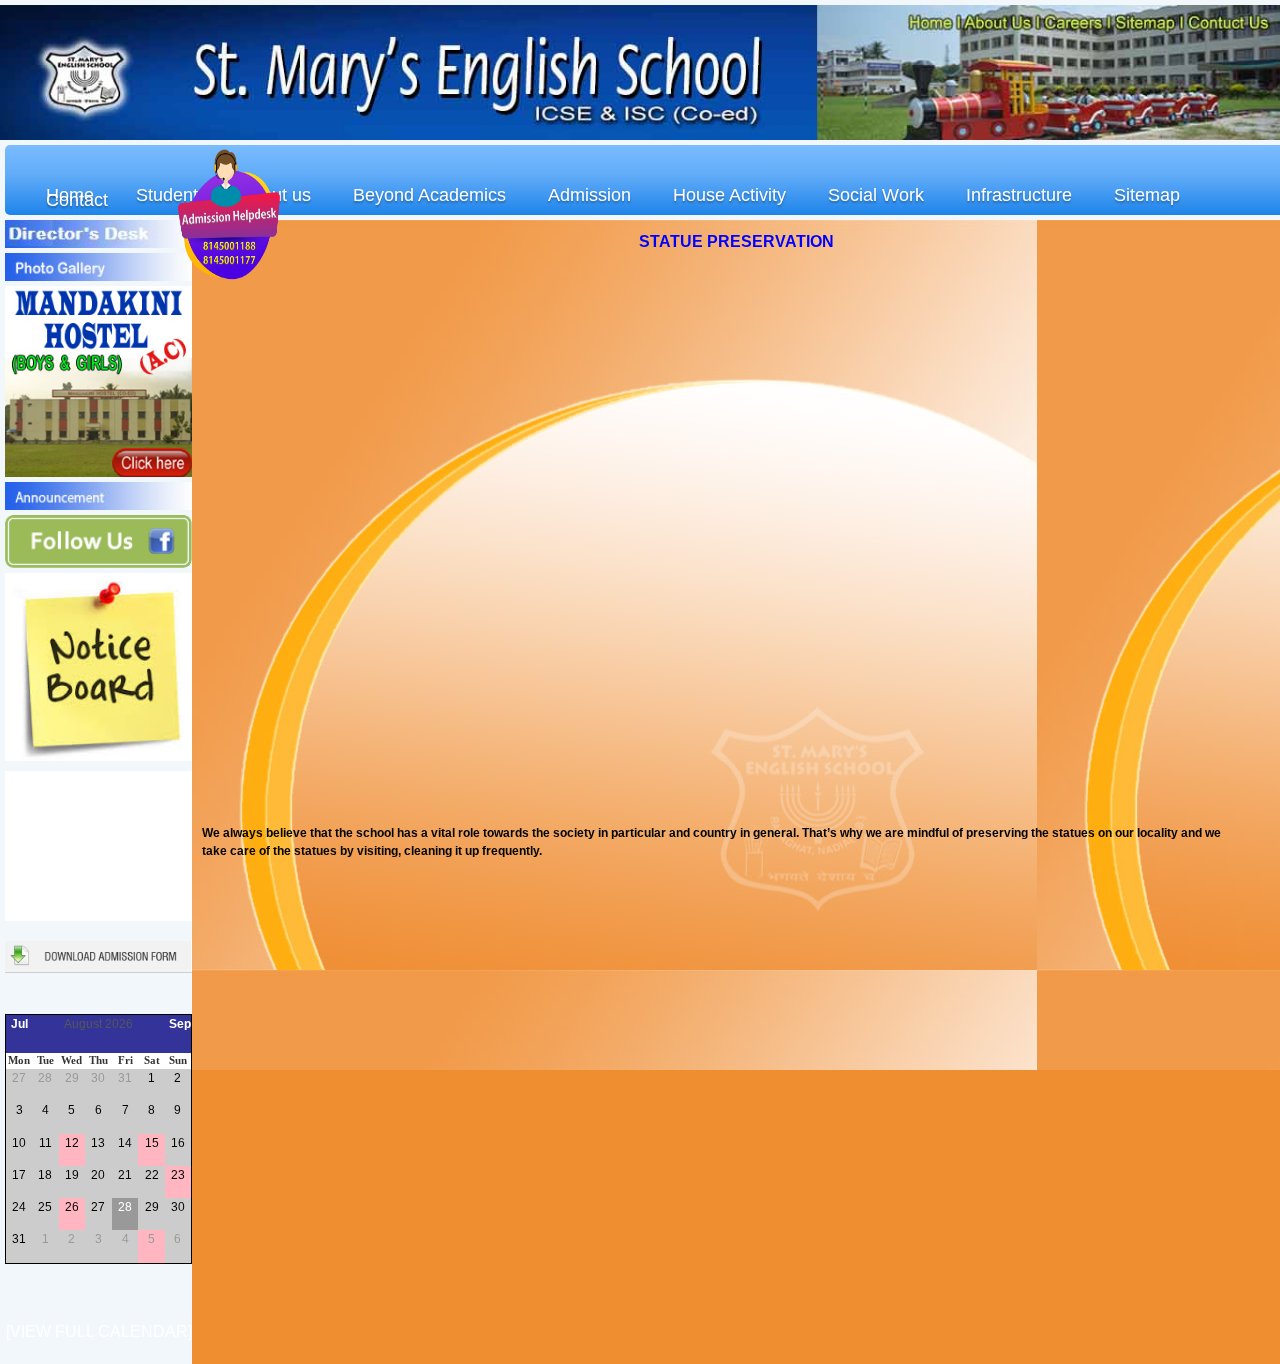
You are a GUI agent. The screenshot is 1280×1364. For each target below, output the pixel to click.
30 (98, 1078)
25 (45, 1207)
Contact (77, 200)
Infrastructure (1019, 195)
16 (178, 1143)
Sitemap (1147, 195)
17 (19, 1175)
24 (19, 1207)
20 (98, 1175)
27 (19, 1078)
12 (72, 1143)
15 (152, 1143)
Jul (19, 1024)
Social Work (876, 195)
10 (19, 1143)
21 (125, 1175)
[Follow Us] (98, 564)
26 (72, 1207)
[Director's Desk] (98, 244)
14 (125, 1143)
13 (98, 1143)
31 (125, 1078)
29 (72, 1078)
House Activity (729, 195)
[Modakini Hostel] (98, 473)
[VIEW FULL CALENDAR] (99, 1331)
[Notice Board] (98, 757)
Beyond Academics (429, 195)
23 (178, 1175)
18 (45, 1175)
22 (152, 1175)
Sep (180, 1024)
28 (45, 1078)
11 (45, 1143)
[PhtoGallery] (98, 277)
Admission (589, 195)
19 (72, 1175)
